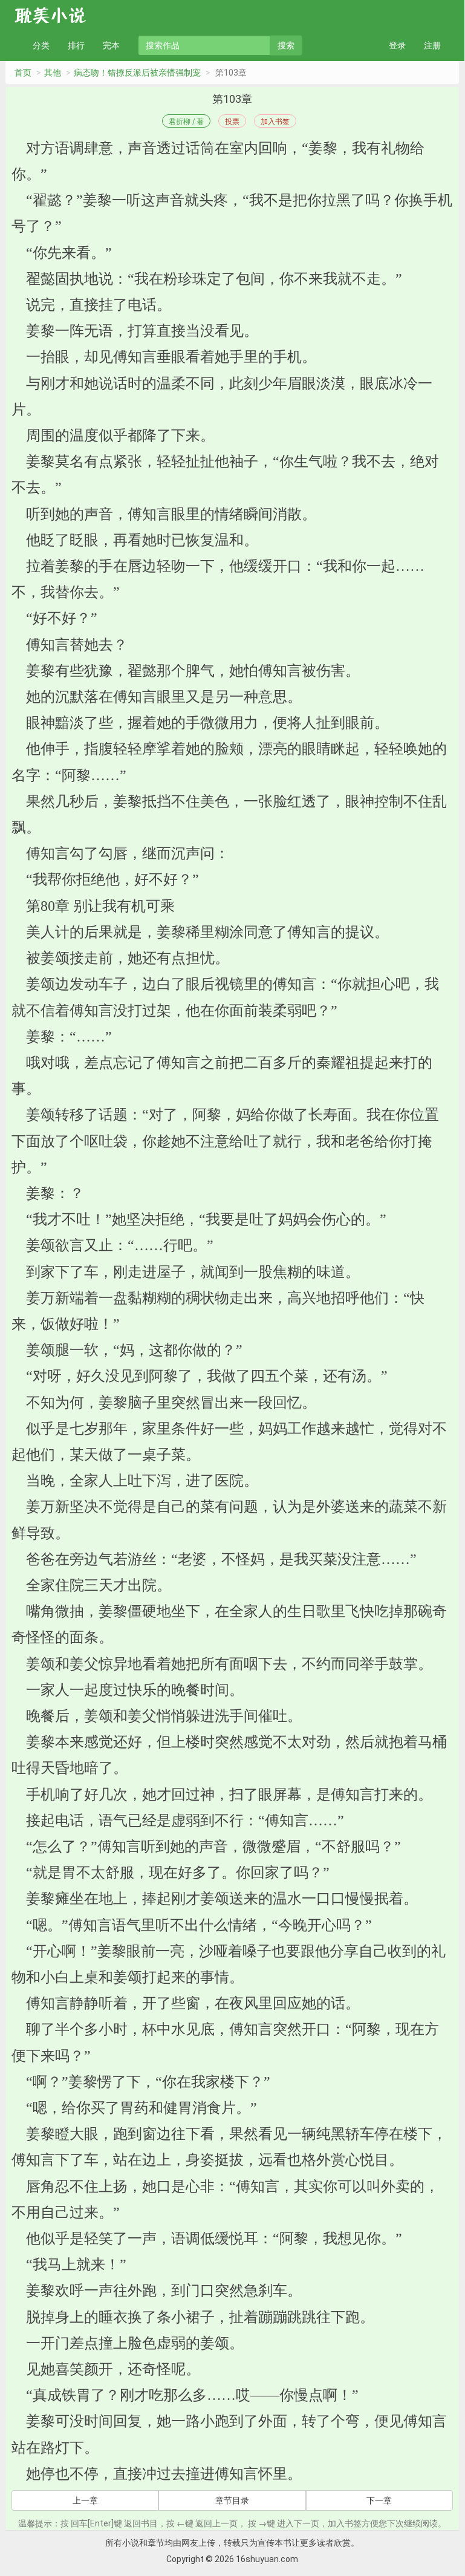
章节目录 (232, 2500)
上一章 (85, 2500)
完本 (111, 45)
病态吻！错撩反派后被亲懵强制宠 (137, 73)
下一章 (379, 2500)
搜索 (286, 45)
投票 (232, 121)
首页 (23, 73)
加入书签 (275, 121)
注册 (432, 45)
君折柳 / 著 (186, 121)
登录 (397, 45)
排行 (76, 45)
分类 (41, 45)
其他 (53, 73)
